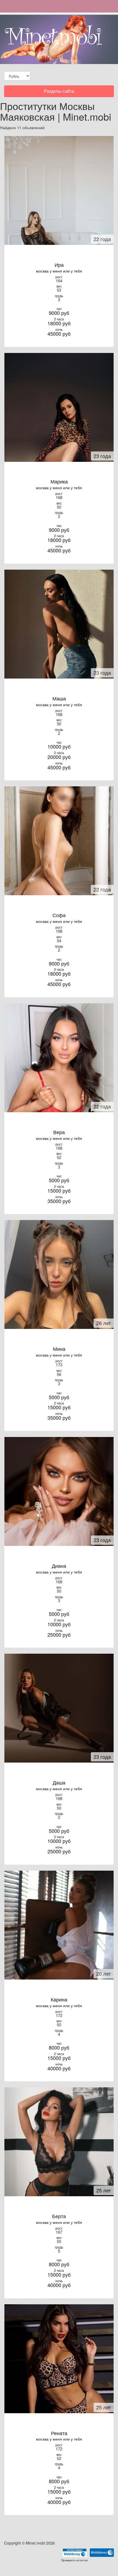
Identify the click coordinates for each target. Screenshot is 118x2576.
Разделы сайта (59, 92)
